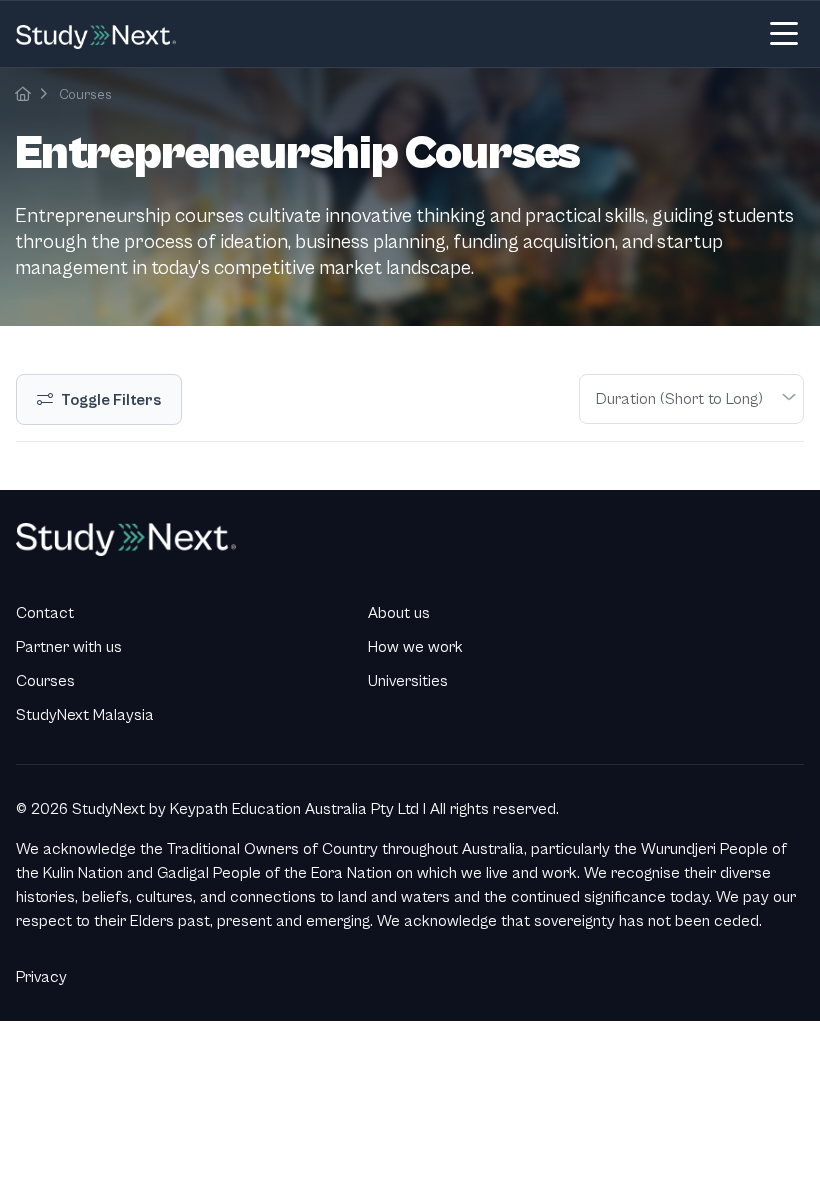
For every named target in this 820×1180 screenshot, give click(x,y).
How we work (415, 647)
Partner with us (69, 647)
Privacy (41, 977)
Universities (408, 681)
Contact (45, 613)
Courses (85, 95)
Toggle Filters (111, 400)
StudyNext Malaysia (85, 715)
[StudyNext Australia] (23, 95)
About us (399, 613)
